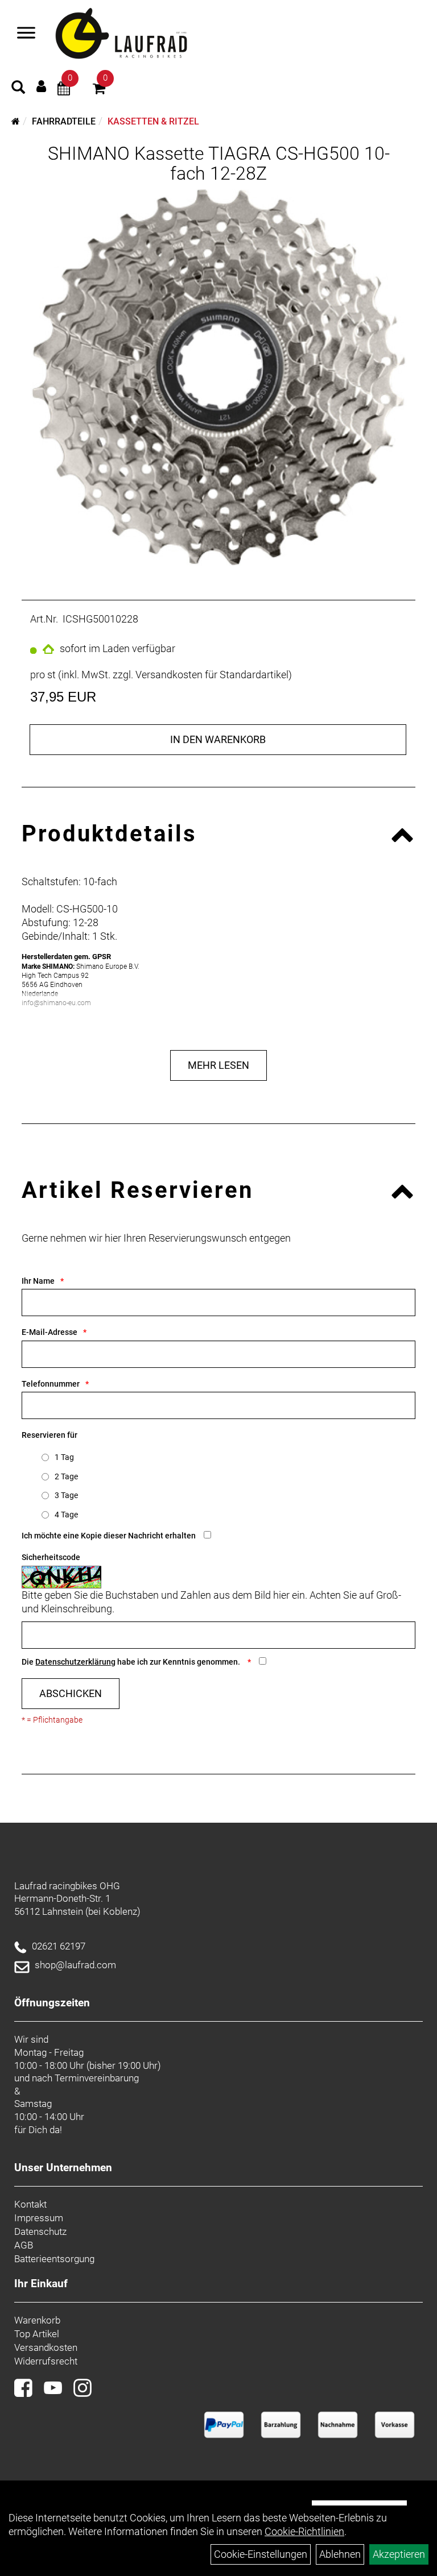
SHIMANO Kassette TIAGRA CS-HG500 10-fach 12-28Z (219, 163)
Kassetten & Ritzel (153, 121)
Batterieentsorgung (54, 2259)
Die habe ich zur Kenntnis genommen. (132, 1662)
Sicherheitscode (51, 1557)
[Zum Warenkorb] (99, 90)
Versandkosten (46, 2347)
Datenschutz (40, 2231)
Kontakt (30, 2204)
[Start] (16, 121)
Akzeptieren (399, 2554)
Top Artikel (37, 2334)
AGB (24, 2245)
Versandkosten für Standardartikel (212, 675)
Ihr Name (38, 1281)
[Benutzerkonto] (41, 86)
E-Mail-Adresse (50, 1332)
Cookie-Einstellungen (261, 2554)
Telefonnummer (51, 1384)
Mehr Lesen (218, 1065)
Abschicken (71, 1693)
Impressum (39, 2218)
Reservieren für (50, 1435)
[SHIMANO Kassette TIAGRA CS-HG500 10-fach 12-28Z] (218, 377)
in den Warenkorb (218, 739)
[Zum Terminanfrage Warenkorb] (64, 90)
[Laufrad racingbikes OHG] (138, 34)
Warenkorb (37, 2320)
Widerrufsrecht (46, 2361)
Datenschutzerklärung (75, 1662)
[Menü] (26, 34)
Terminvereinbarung (97, 2078)
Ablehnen (340, 2554)
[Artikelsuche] (18, 89)
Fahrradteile (64, 121)
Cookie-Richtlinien (304, 2531)
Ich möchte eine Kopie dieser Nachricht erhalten (109, 1536)
